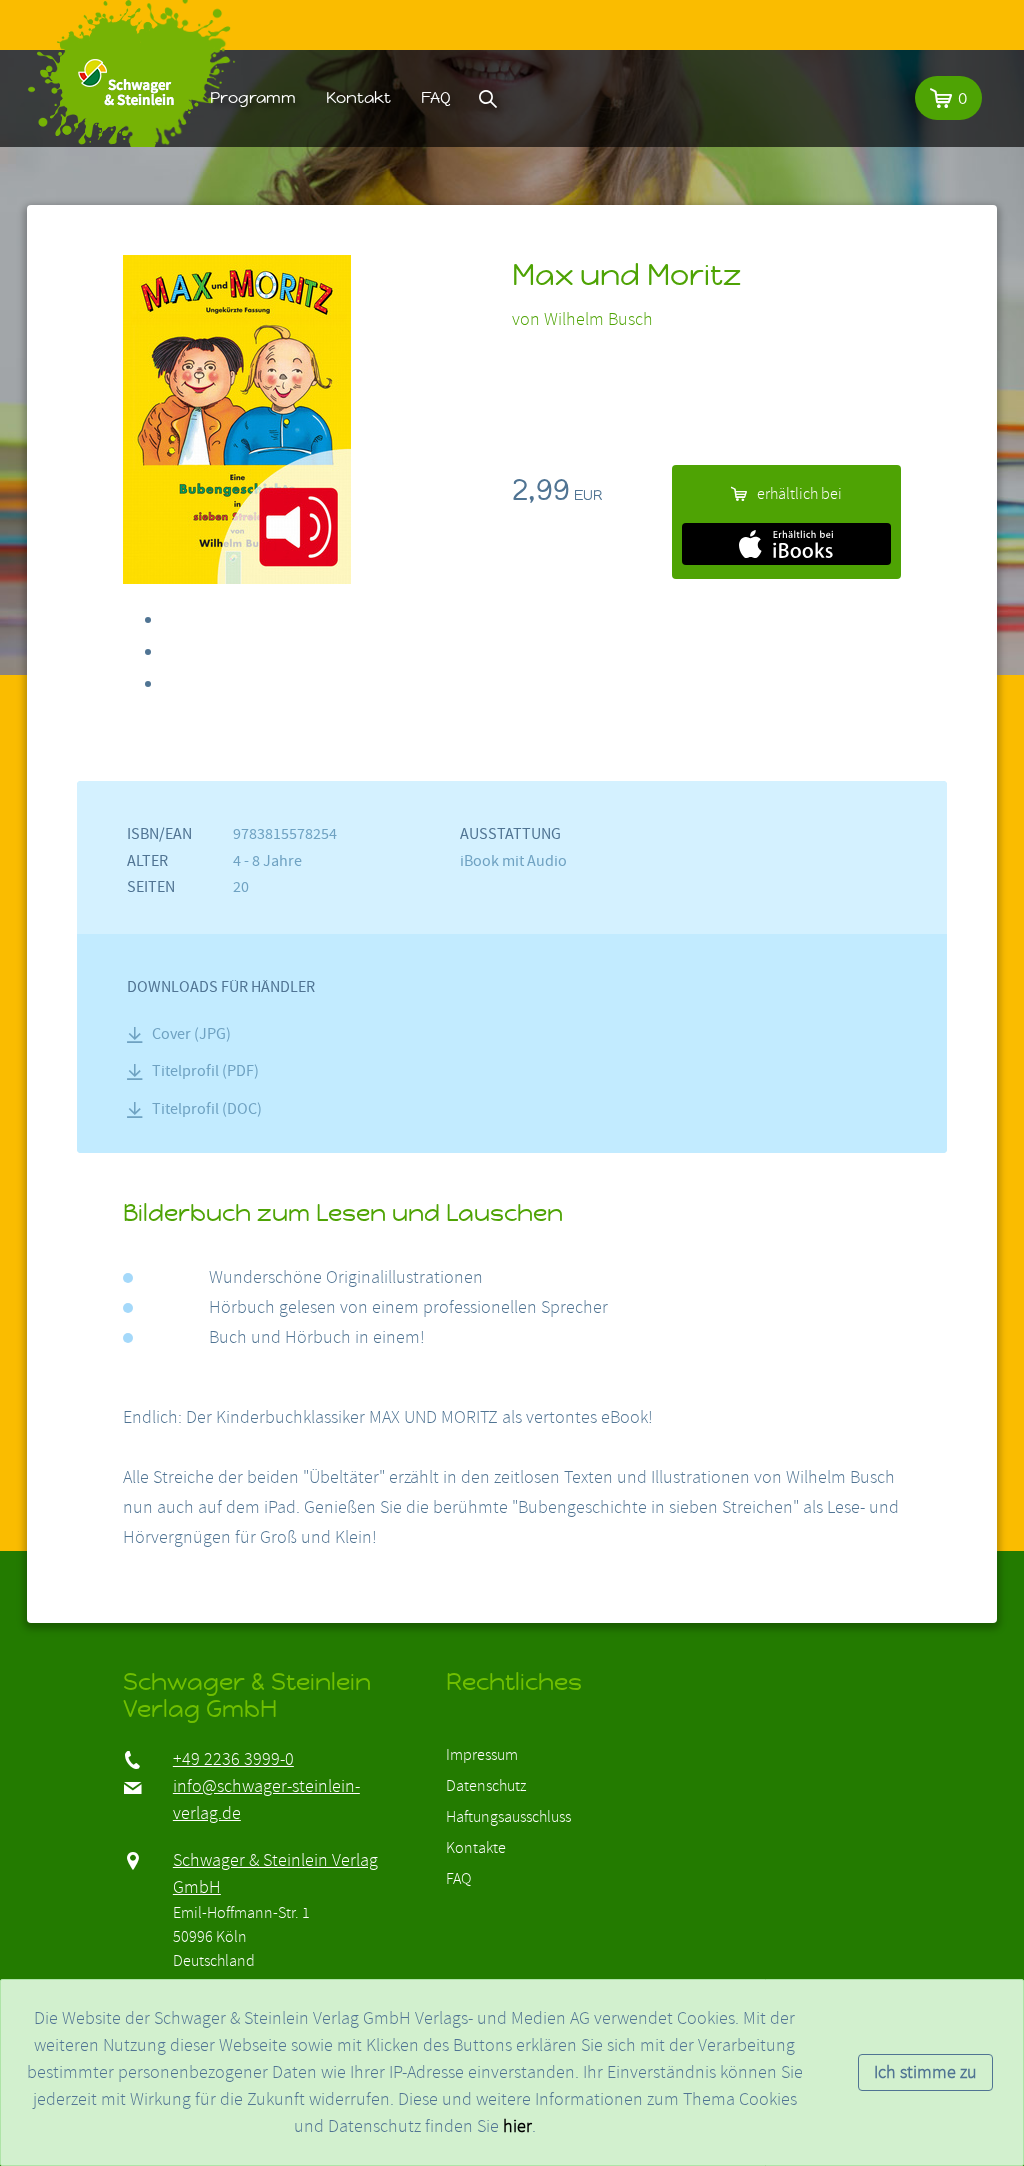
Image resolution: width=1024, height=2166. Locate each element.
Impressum (482, 1755)
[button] (948, 98)
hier (517, 2126)
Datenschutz (486, 1786)
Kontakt (358, 97)
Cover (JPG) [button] (191, 1034)
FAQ (436, 97)
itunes (787, 544)
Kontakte (476, 1848)
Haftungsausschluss (508, 1817)
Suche (488, 98)
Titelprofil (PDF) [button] (205, 1071)
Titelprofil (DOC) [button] (207, 1109)
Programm (253, 97)
